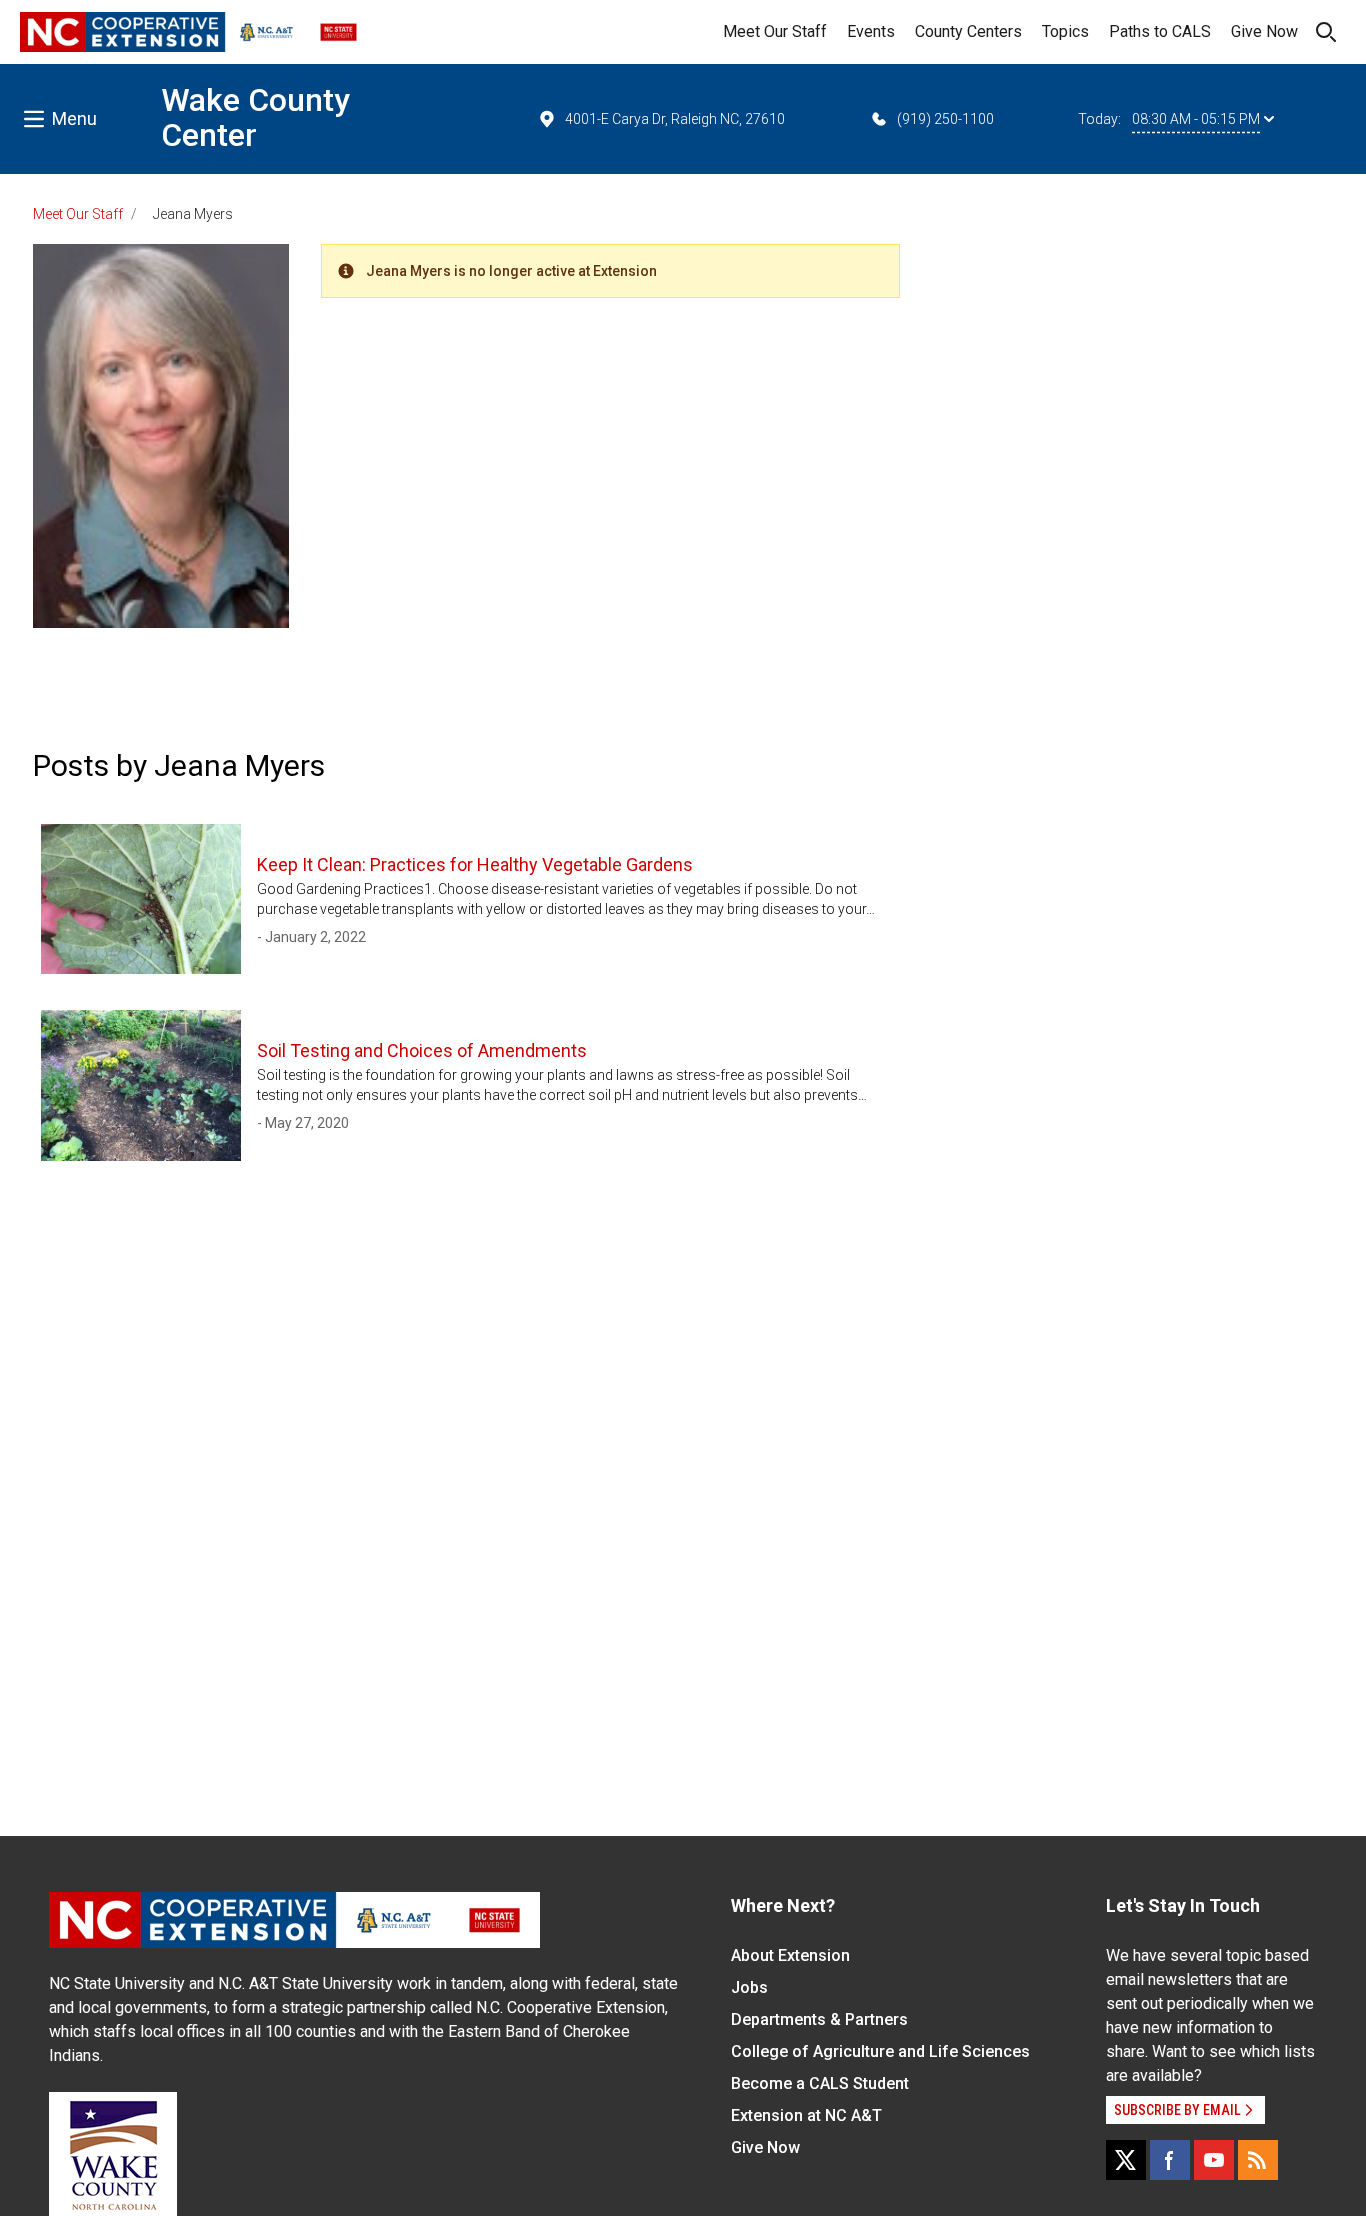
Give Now (1264, 31)
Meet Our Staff (775, 31)
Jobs (749, 1987)
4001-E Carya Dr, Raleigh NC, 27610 (675, 119)
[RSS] (1258, 2160)
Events (871, 31)
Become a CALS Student (820, 2083)
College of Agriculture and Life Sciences (880, 2051)
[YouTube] (1214, 2160)
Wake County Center (255, 117)
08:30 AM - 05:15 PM (1196, 119)
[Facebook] (1170, 2160)
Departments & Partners (819, 2019)
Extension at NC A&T (806, 2115)
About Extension (790, 1955)
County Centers (968, 31)
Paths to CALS (1160, 31)
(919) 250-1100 (945, 119)
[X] (1126, 2160)
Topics (1065, 31)
